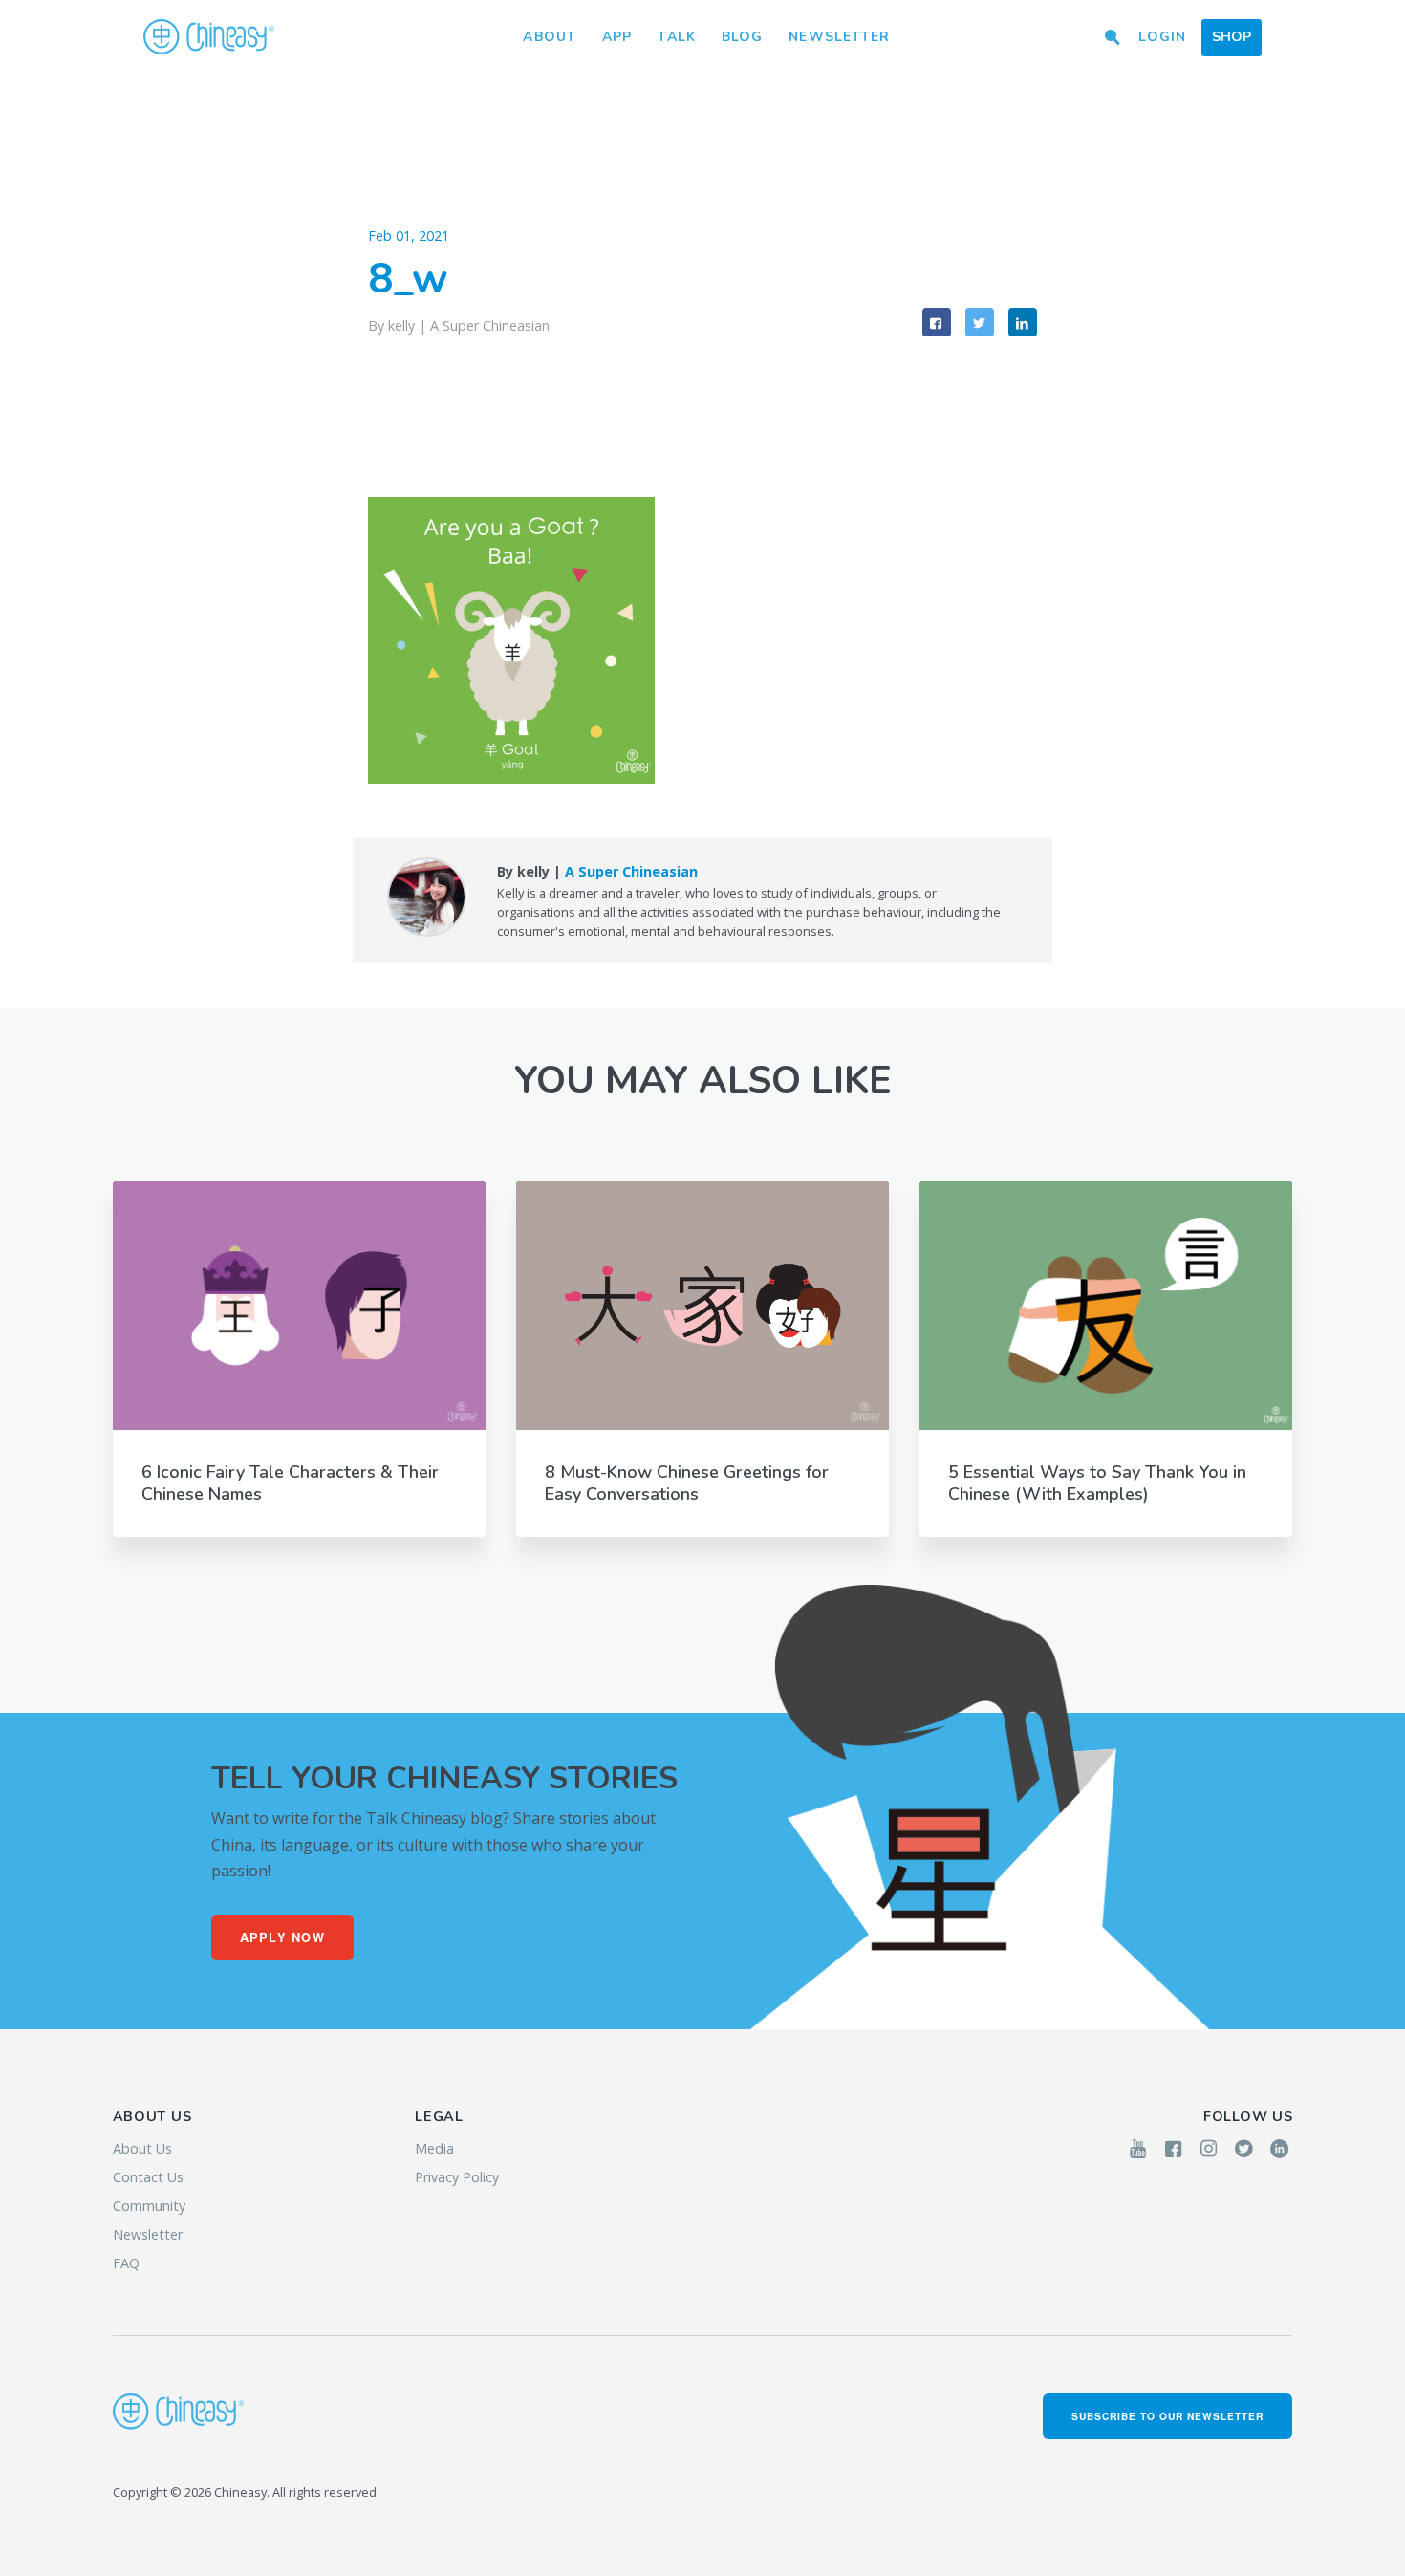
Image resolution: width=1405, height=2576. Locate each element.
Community (149, 2206)
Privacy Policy (457, 2177)
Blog (742, 37)
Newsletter (839, 37)
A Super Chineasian (490, 325)
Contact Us (148, 2177)
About (550, 37)
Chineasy (209, 37)
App (617, 37)
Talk (676, 37)
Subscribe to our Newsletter (1168, 2416)
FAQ (126, 2263)
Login (1162, 37)
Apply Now (283, 1937)
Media (434, 2148)
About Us (142, 2148)
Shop (1232, 37)
